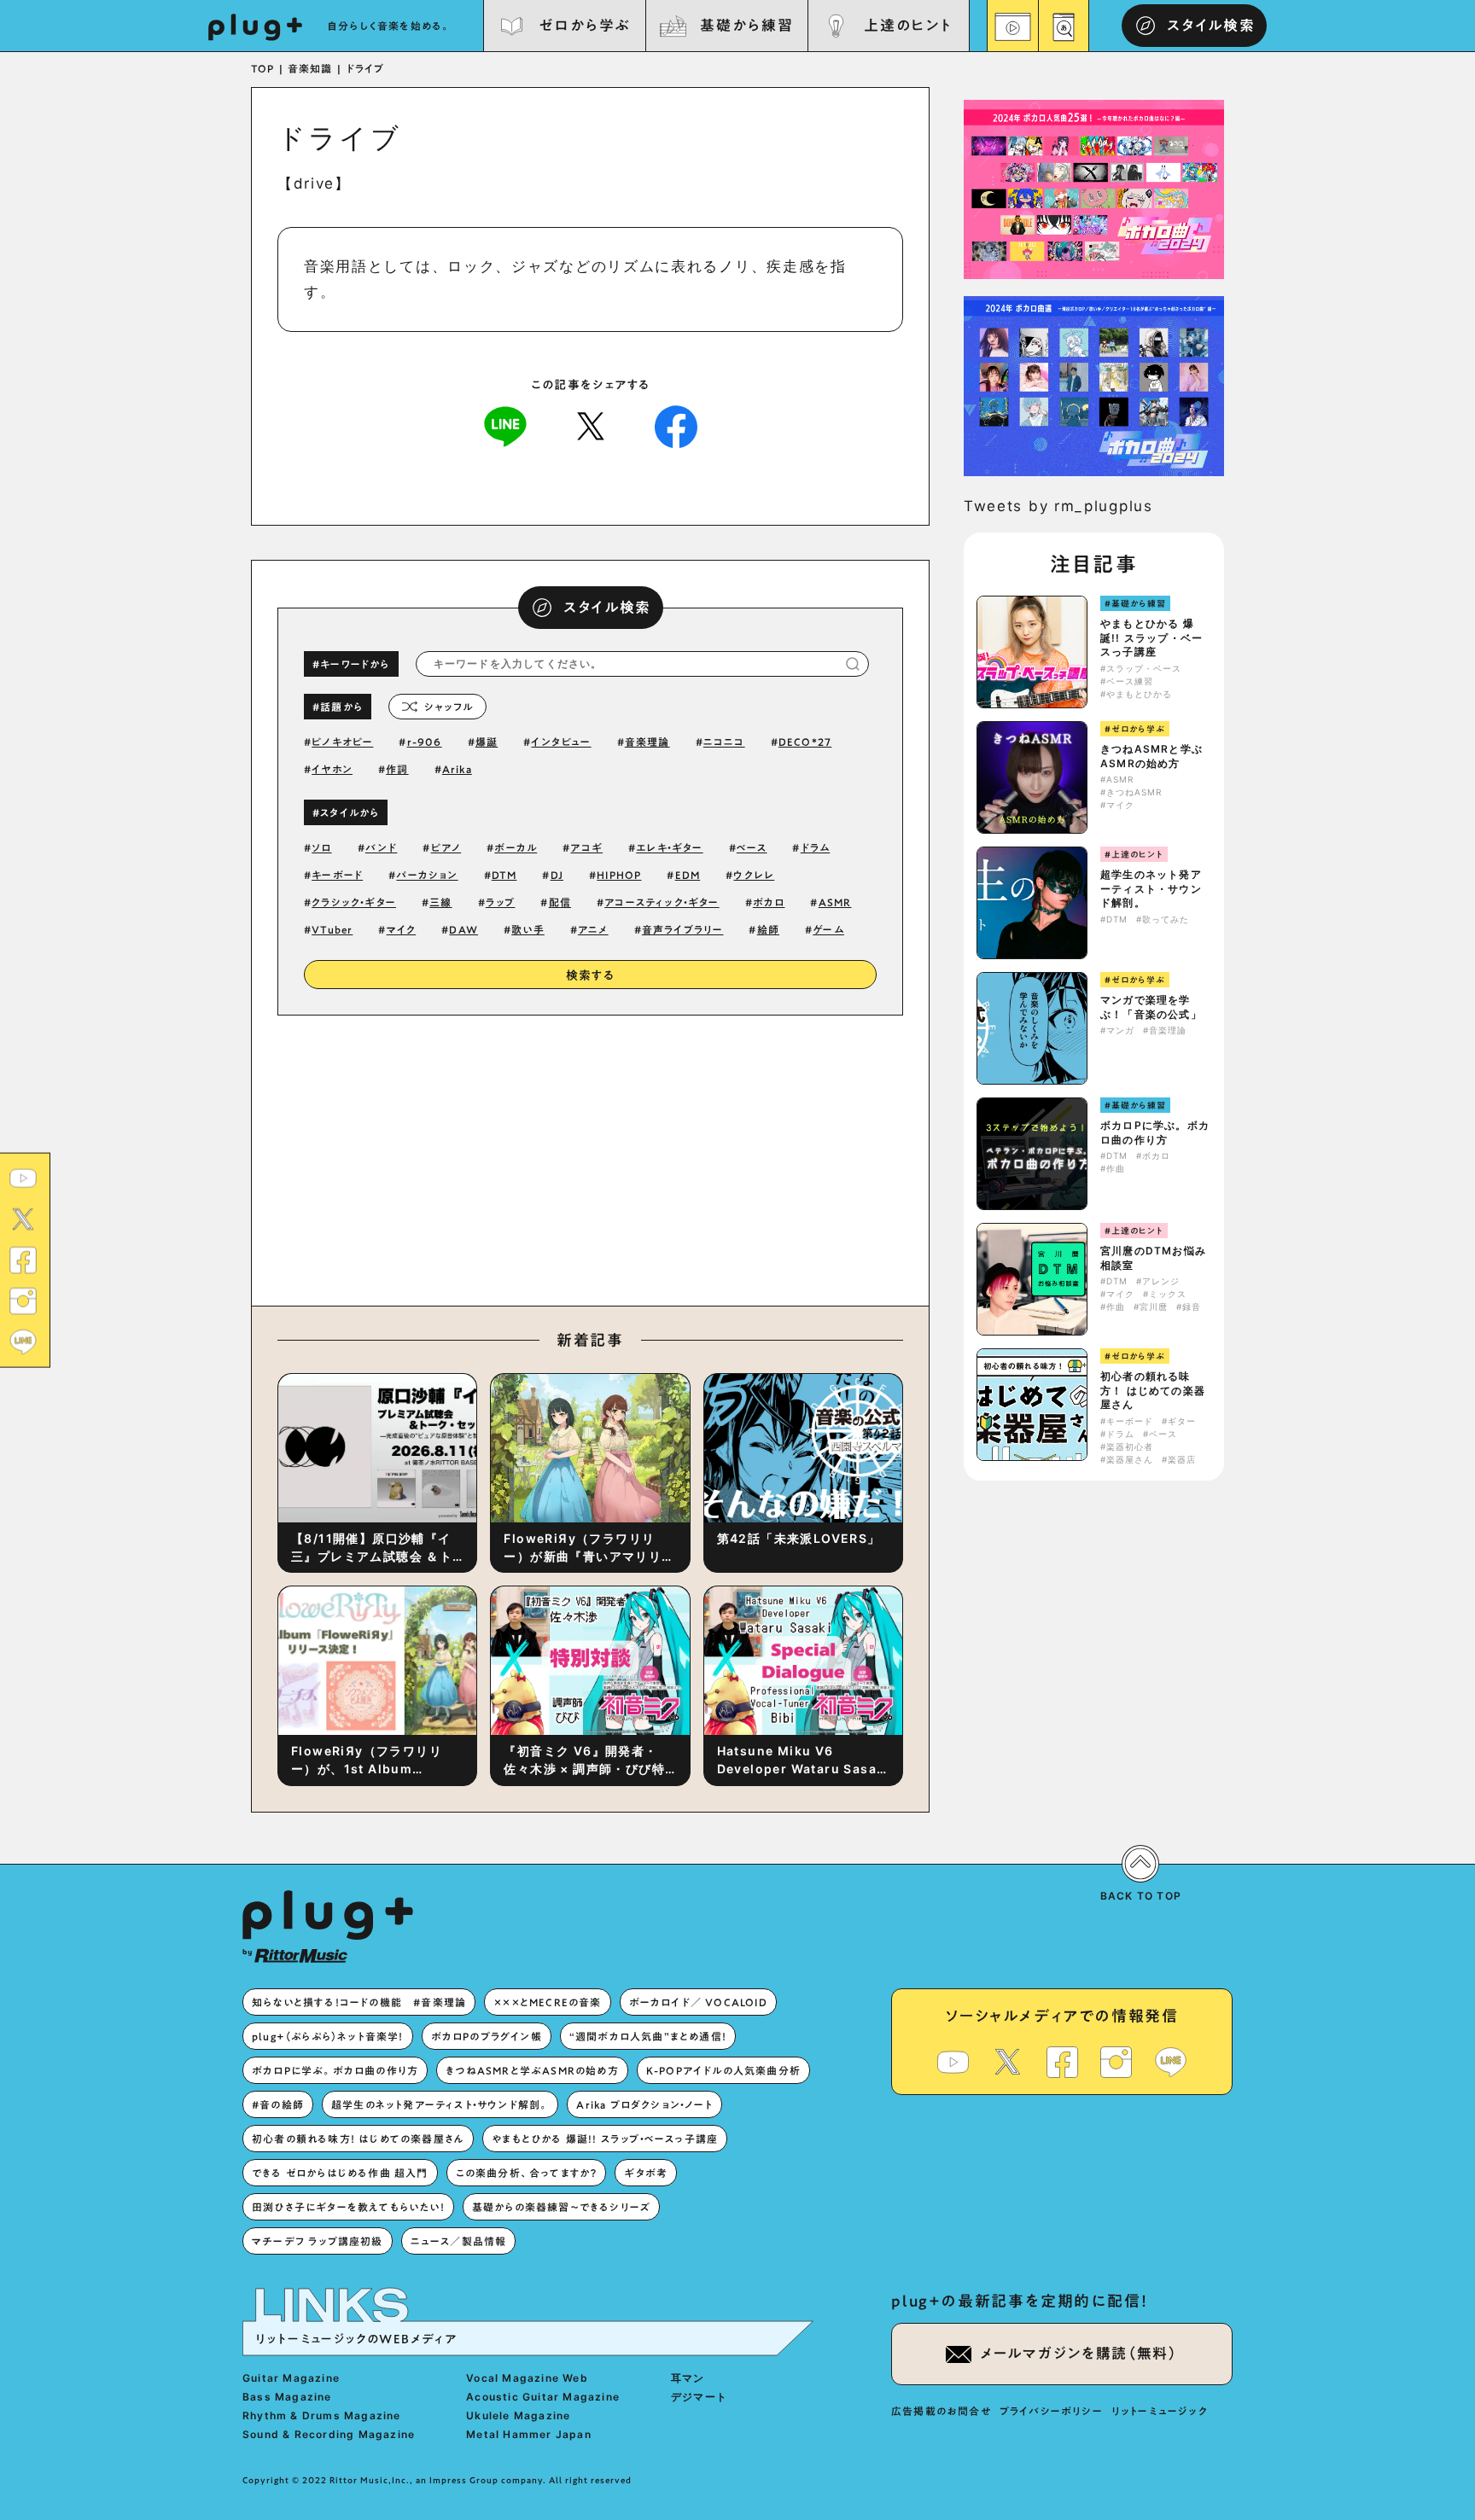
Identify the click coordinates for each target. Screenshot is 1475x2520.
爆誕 (487, 742)
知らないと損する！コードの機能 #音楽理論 (359, 2002)
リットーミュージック (1160, 2411)
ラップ (501, 902)
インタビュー (561, 742)
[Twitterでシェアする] (591, 425)
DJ (557, 875)
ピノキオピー (342, 742)
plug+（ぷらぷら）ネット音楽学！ (328, 2036)
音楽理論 (647, 742)
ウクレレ (754, 875)
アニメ (593, 929)
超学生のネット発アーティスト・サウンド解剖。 (1151, 889)
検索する (591, 975)
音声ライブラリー (683, 929)
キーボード (337, 875)
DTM (504, 875)
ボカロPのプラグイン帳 (487, 2036)
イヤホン (332, 769)
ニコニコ (724, 742)
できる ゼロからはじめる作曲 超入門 (340, 2173)
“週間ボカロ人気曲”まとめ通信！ (648, 2036)
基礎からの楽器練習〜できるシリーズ (561, 2207)
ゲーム (828, 929)
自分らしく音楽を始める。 (389, 26)
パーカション (427, 875)
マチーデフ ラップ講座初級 (318, 2241)
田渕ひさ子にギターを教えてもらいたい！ (348, 2207)
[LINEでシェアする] (505, 425)
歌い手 (528, 929)
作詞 (397, 769)
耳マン (688, 2378)
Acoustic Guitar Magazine (543, 2397)
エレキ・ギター (669, 847)
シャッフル (449, 707)
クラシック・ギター (354, 902)
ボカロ (769, 902)
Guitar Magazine (291, 2378)
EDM (688, 875)
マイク (402, 929)
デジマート (699, 2397)
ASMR (835, 902)
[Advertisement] (732, 1156)
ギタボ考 (646, 2173)
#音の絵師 (278, 2104)
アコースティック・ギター (662, 902)
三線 (440, 902)
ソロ (321, 847)
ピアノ (446, 847)
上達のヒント (908, 25)
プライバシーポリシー (1051, 2411)
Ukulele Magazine (518, 2415)
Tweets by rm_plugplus (1058, 506)
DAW (463, 929)
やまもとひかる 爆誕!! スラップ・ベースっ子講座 (1151, 638)
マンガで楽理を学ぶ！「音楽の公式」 (1151, 1007)
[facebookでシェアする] (676, 425)
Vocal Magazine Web (527, 2378)
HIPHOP (619, 875)
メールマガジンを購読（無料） (1079, 2353)
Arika (457, 769)
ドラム (816, 847)
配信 (560, 902)
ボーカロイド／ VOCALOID (698, 2002)
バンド (382, 847)
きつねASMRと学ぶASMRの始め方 (1151, 756)
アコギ (586, 847)
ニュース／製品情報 (459, 2241)
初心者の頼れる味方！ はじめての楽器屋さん (1153, 1391)
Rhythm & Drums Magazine (322, 2415)
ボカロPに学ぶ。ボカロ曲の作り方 (1155, 1132)
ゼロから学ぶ (585, 25)
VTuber (332, 929)
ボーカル (516, 847)
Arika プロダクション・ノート (644, 2104)
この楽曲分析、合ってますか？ (527, 2173)
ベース (752, 847)
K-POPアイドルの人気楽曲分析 (723, 2070)
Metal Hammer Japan (529, 2434)
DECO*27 (805, 742)
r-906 (425, 742)
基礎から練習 (746, 25)
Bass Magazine (287, 2397)
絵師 (768, 929)
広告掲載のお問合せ (941, 2411)
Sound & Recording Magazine (329, 2434)
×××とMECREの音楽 (547, 2002)
